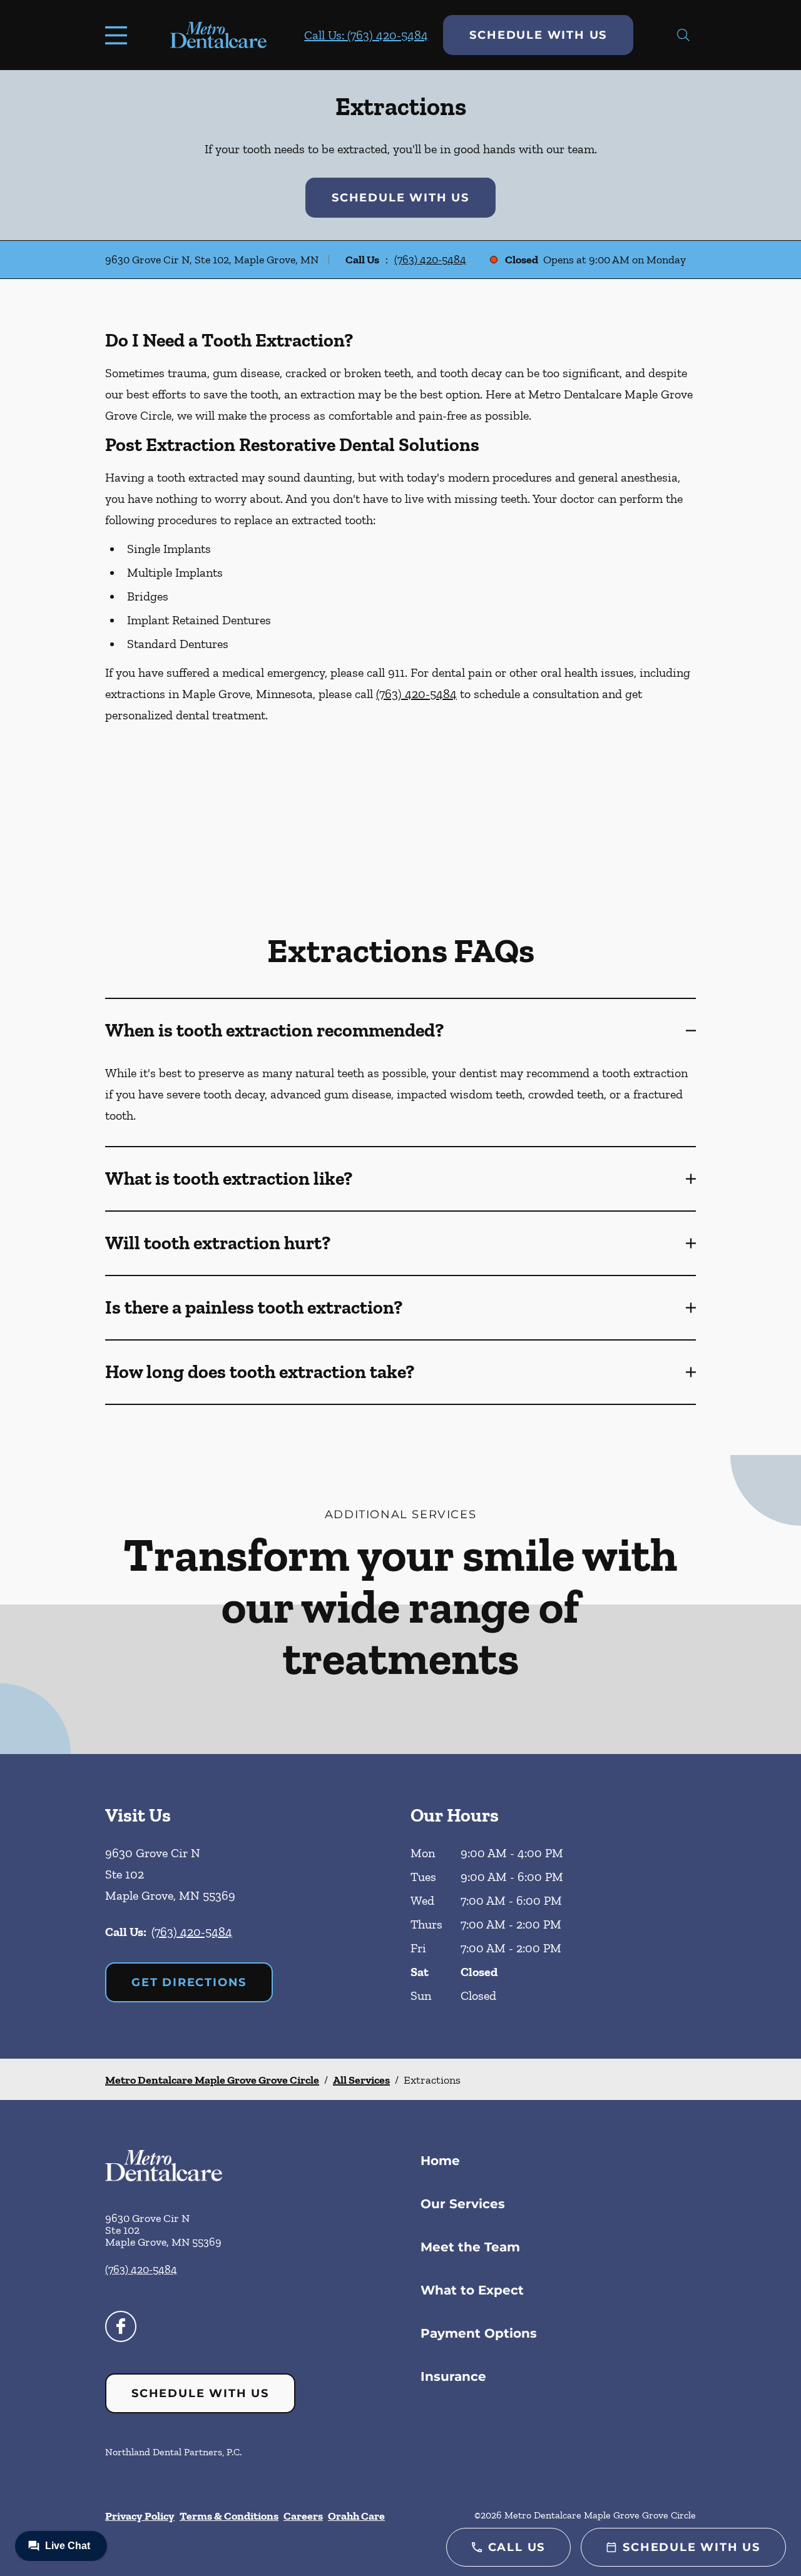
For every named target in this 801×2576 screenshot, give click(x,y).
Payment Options (479, 2333)
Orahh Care (356, 2516)
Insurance (453, 2376)
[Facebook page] (121, 2326)
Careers (303, 2516)
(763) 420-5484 (430, 260)
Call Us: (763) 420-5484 (366, 35)
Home (440, 2161)
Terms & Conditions (229, 2516)
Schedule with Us (538, 35)
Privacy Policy (140, 2516)
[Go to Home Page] (218, 35)
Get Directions (189, 1982)
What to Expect (472, 2290)
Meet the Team (470, 2247)
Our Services (463, 2204)
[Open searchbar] (683, 35)
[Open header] (119, 35)
